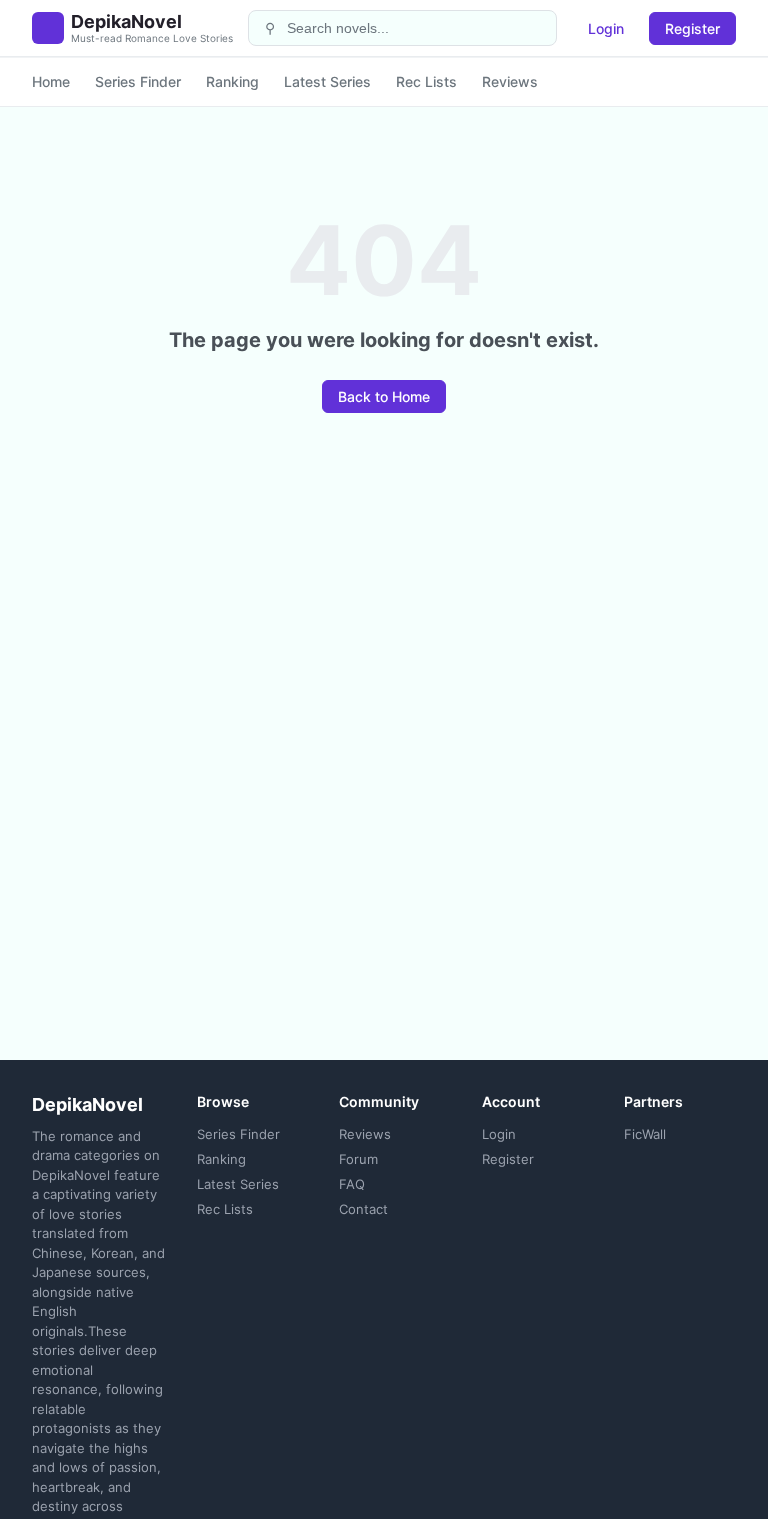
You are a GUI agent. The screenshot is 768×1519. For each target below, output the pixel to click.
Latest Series (327, 81)
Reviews (510, 81)
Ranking (232, 81)
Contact (363, 1209)
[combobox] (415, 28)
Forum (358, 1159)
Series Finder (138, 81)
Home (51, 81)
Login (606, 28)
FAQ (352, 1184)
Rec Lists (426, 81)
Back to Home (384, 396)
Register (692, 28)
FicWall (645, 1134)
